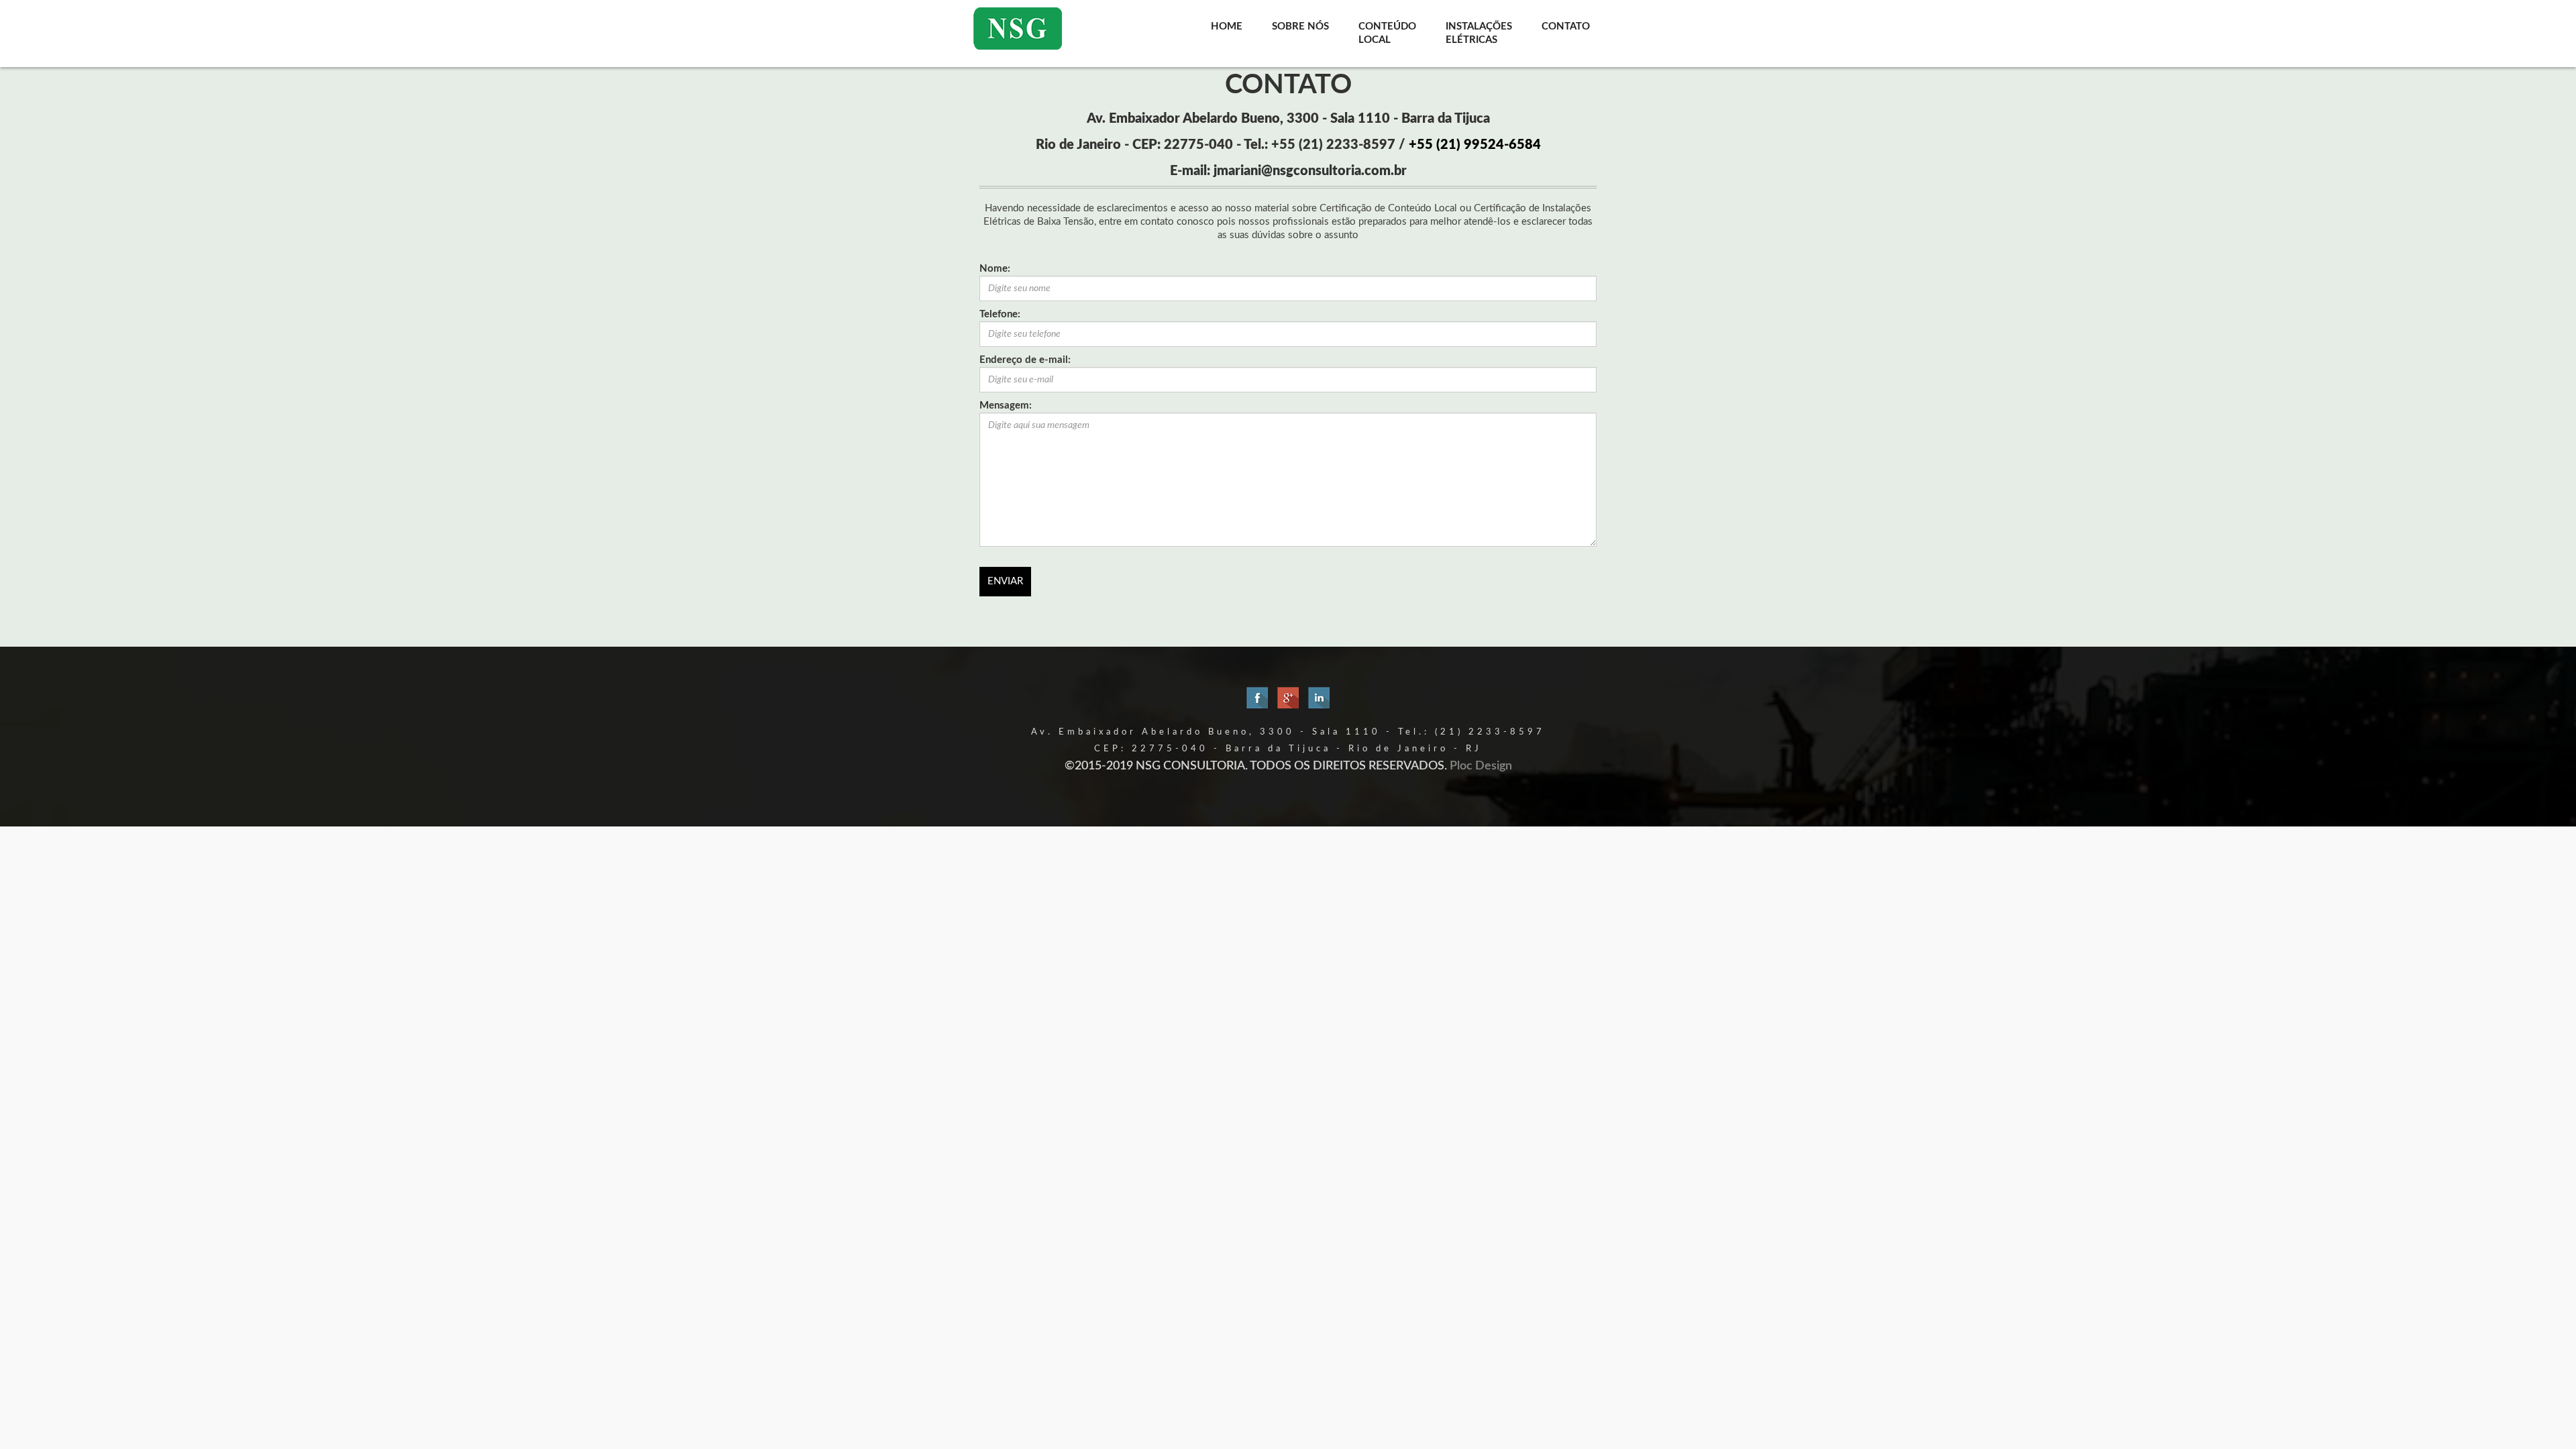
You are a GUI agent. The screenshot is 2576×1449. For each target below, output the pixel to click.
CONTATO (1566, 26)
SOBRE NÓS (1300, 26)
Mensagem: (1006, 406)
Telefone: (1000, 314)
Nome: (995, 269)
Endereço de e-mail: (1025, 360)
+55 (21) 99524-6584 (1475, 145)
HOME (1227, 26)
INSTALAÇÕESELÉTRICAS (1479, 33)
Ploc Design (1481, 766)
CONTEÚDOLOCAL (1387, 33)
